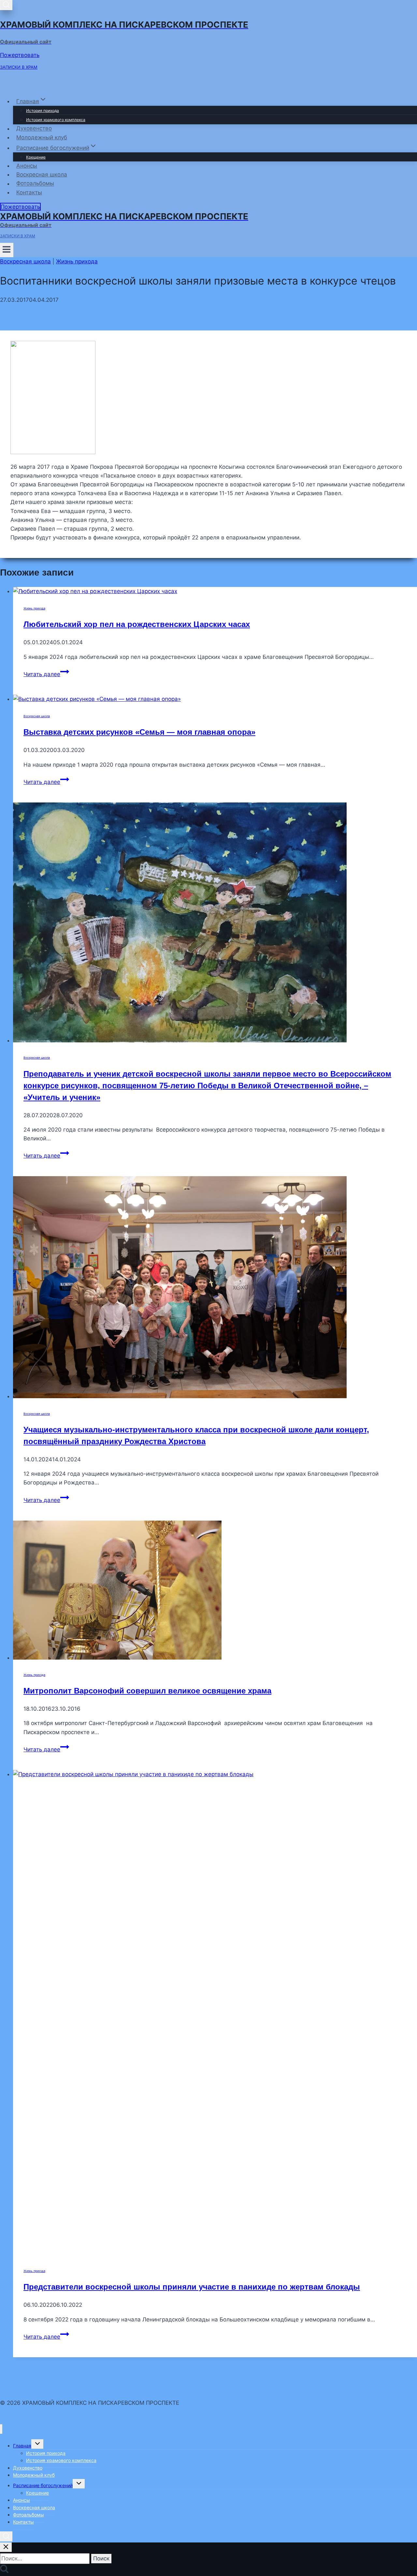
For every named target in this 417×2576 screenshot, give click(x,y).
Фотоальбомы (35, 184)
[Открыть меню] (7, 250)
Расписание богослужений (43, 2485)
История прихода (43, 111)
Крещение (36, 157)
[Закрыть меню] (1, 2429)
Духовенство (34, 129)
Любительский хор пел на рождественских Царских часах (137, 624)
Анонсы (27, 166)
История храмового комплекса (56, 120)
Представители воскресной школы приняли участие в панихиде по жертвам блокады (192, 2287)
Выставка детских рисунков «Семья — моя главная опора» (139, 732)
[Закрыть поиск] (6, 2547)
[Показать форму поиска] (6, 5)
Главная (22, 2446)
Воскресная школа (42, 174)
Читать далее (46, 674)
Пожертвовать (20, 55)
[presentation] (215, 591)
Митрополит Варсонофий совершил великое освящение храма (147, 1691)
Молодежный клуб (42, 137)
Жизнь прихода (77, 261)
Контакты (29, 192)
